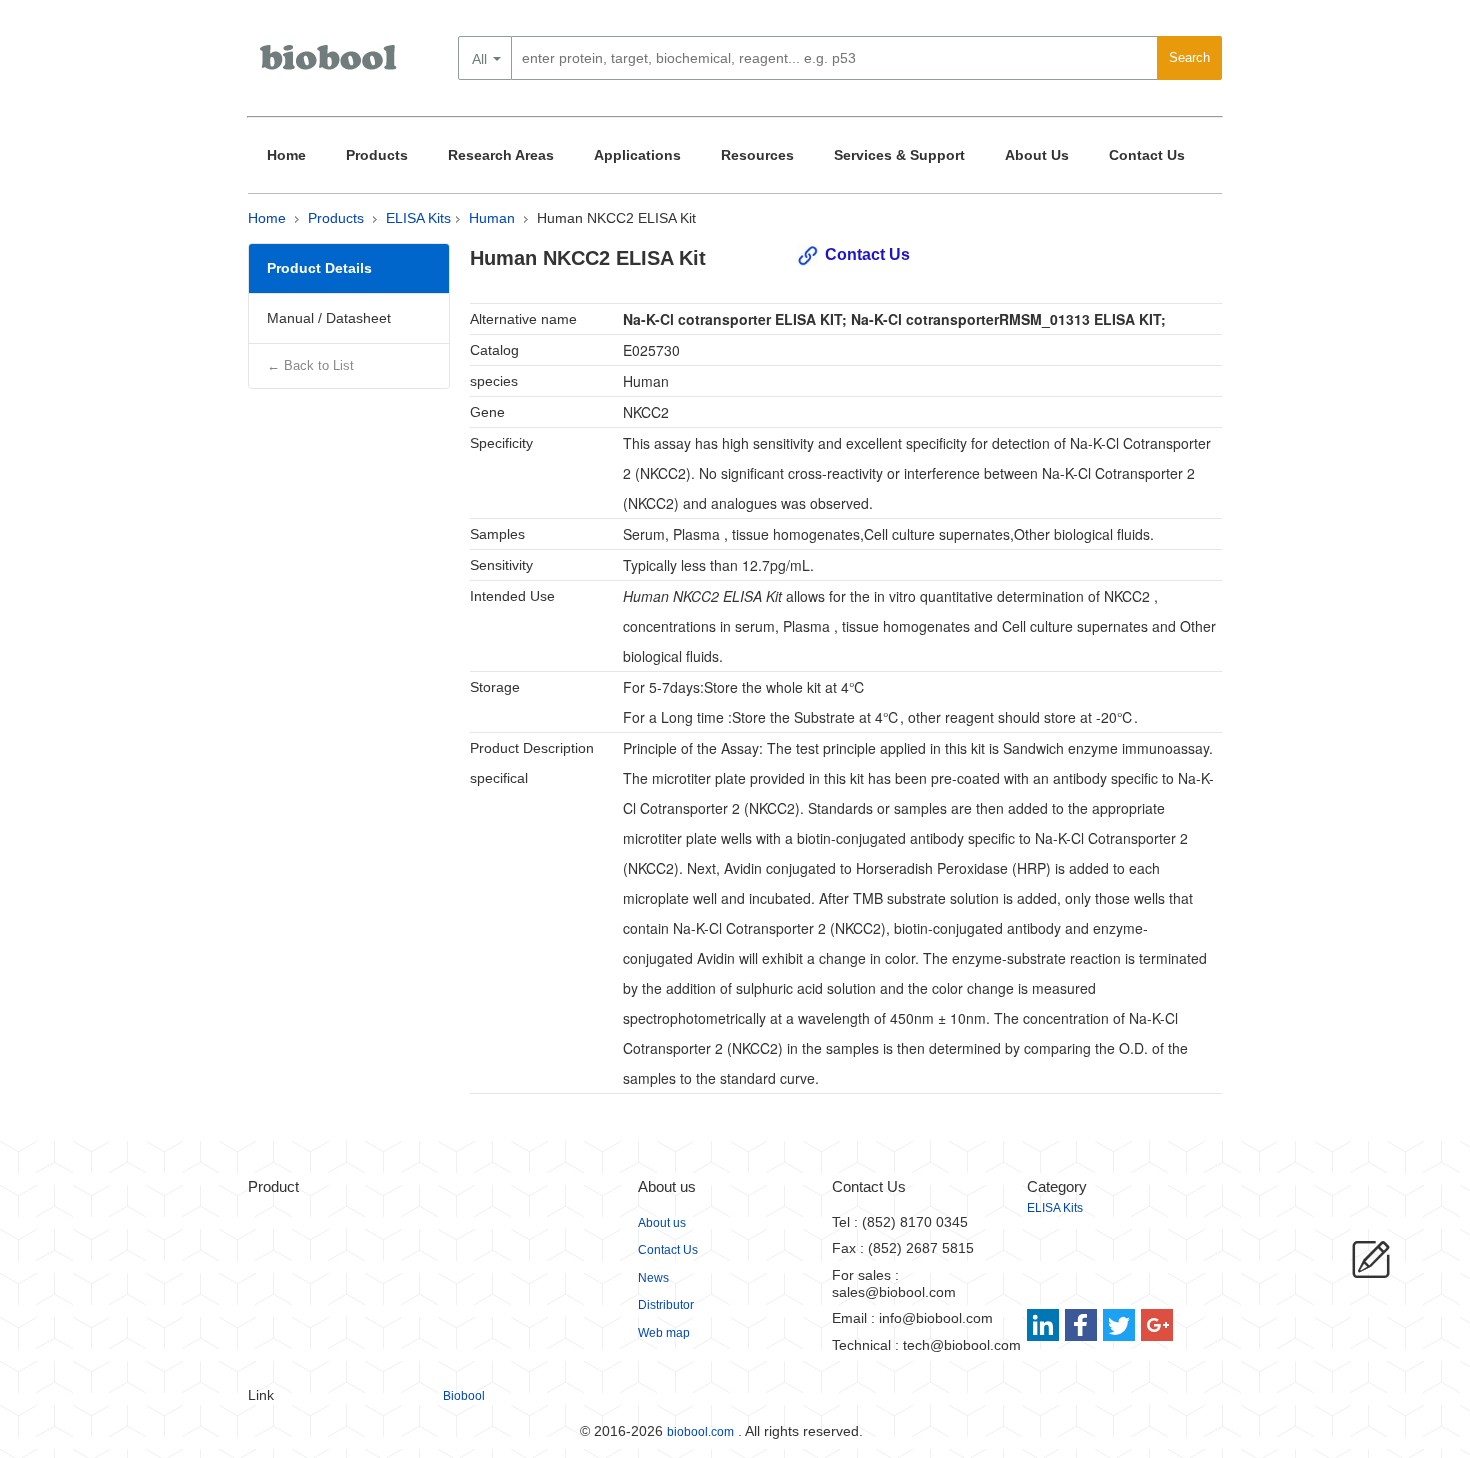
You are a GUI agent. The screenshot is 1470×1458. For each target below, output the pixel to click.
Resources (757, 155)
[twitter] (1119, 1325)
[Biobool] (330, 65)
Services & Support (899, 155)
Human (492, 218)
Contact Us (1147, 155)
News (653, 1278)
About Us (1037, 155)
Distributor (666, 1305)
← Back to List (310, 365)
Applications (637, 155)
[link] (1045, 1325)
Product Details (319, 268)
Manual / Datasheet (329, 318)
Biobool (464, 1396)
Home (286, 155)
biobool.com (700, 1432)
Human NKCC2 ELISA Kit (616, 218)
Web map (664, 1333)
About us (662, 1223)
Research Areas (501, 155)
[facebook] (1082, 1325)
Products (377, 155)
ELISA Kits (418, 218)
